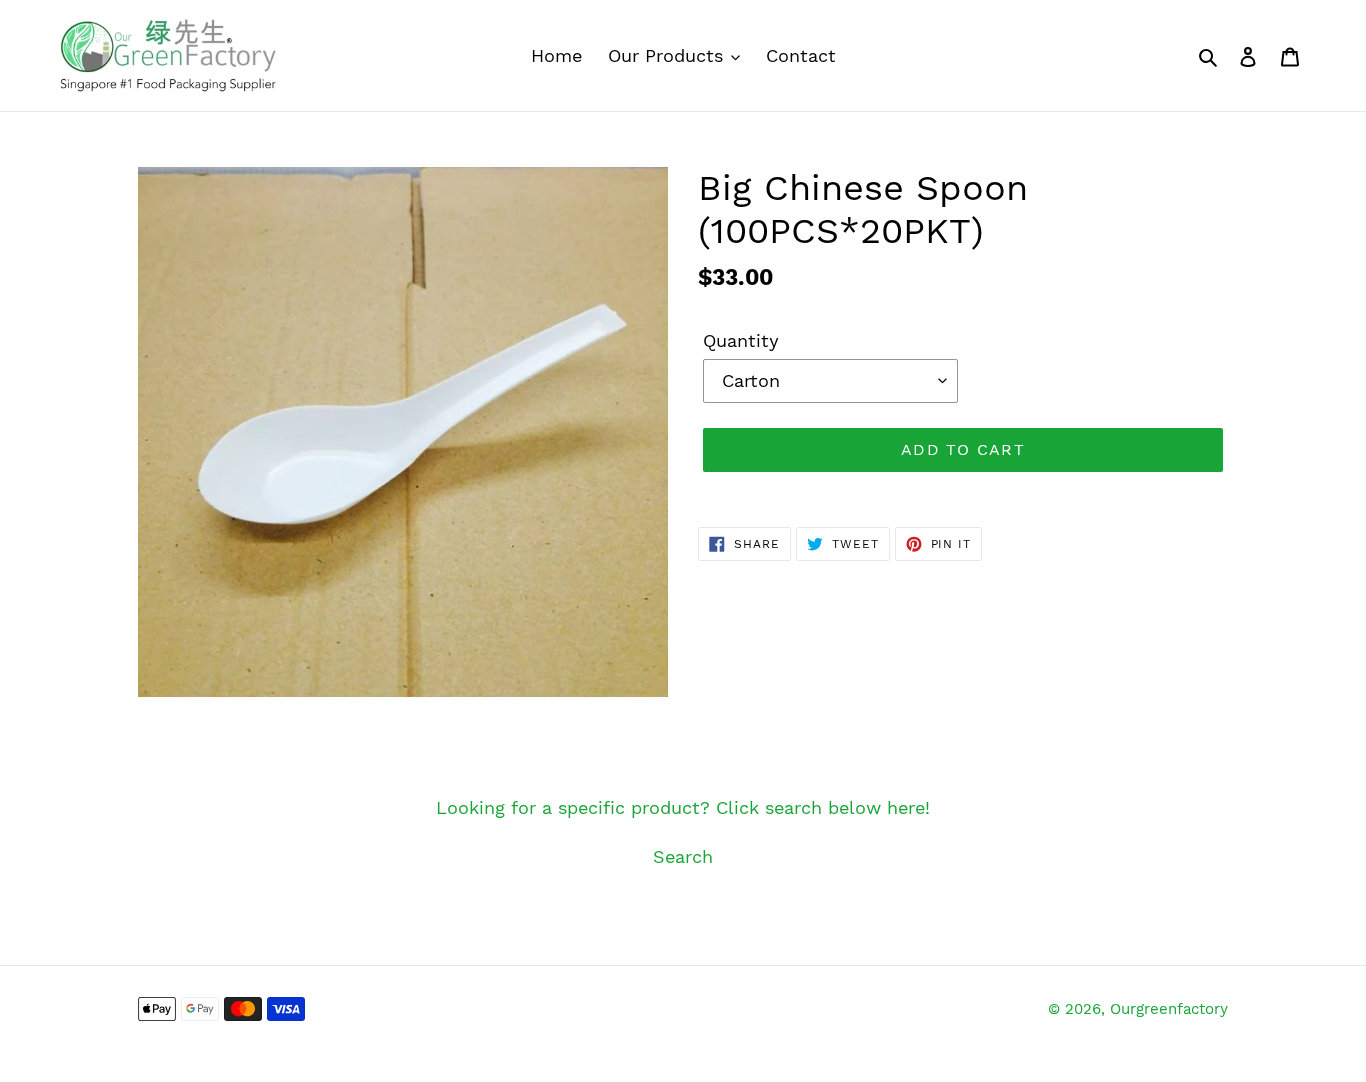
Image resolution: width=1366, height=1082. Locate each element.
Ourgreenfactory (1169, 1009)
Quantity (741, 340)
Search (683, 856)
